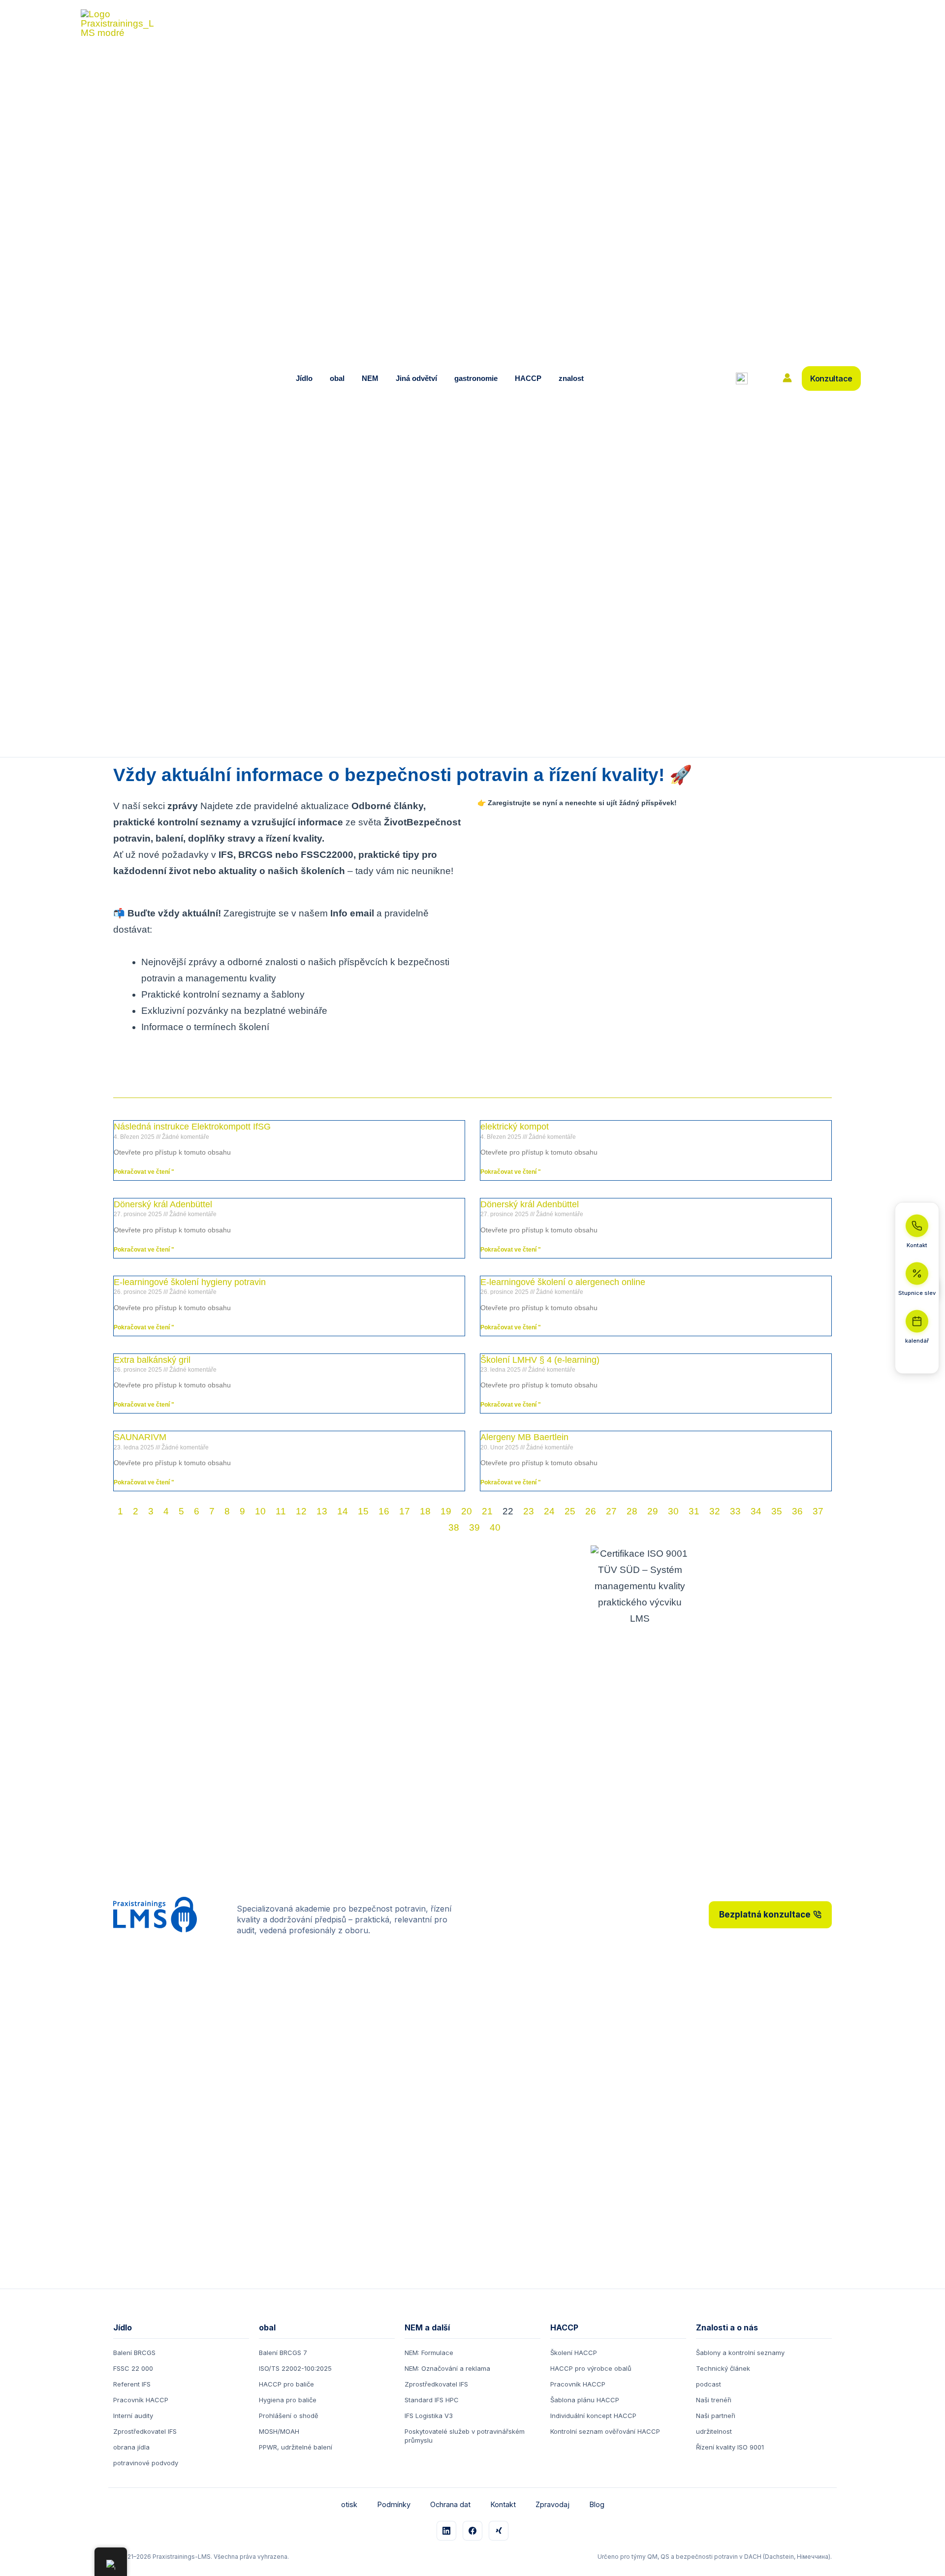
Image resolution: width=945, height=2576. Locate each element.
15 (363, 1511)
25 (570, 1511)
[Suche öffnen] (742, 378)
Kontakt (503, 2504)
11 (281, 1511)
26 (591, 1511)
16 (384, 1511)
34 (756, 1511)
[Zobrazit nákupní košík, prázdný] (764, 379)
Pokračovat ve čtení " (144, 1172)
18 (425, 1511)
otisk (349, 2504)
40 (495, 1527)
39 (474, 1527)
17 (405, 1511)
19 (446, 1511)
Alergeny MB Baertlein (524, 1437)
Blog (597, 2504)
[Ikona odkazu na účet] (787, 378)
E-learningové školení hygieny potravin (190, 1282)
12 (301, 1511)
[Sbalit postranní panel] (917, 1361)
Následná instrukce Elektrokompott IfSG (192, 1127)
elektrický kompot (515, 1127)
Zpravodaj (552, 2504)
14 (343, 1511)
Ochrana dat (450, 2504)
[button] (315, 378)
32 (715, 1511)
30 (673, 1511)
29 (653, 1511)
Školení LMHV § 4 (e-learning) (540, 1360)
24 (549, 1511)
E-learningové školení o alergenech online (563, 1282)
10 (260, 1511)
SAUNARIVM (140, 1437)
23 (529, 1511)
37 (818, 1511)
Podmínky (394, 2504)
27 (611, 1511)
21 (487, 1511)
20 (467, 1511)
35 (777, 1511)
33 (735, 1511)
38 (454, 1527)
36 (797, 1511)
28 (632, 1511)
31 (694, 1511)
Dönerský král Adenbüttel (163, 1204)
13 (322, 1511)
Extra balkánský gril (152, 1360)
